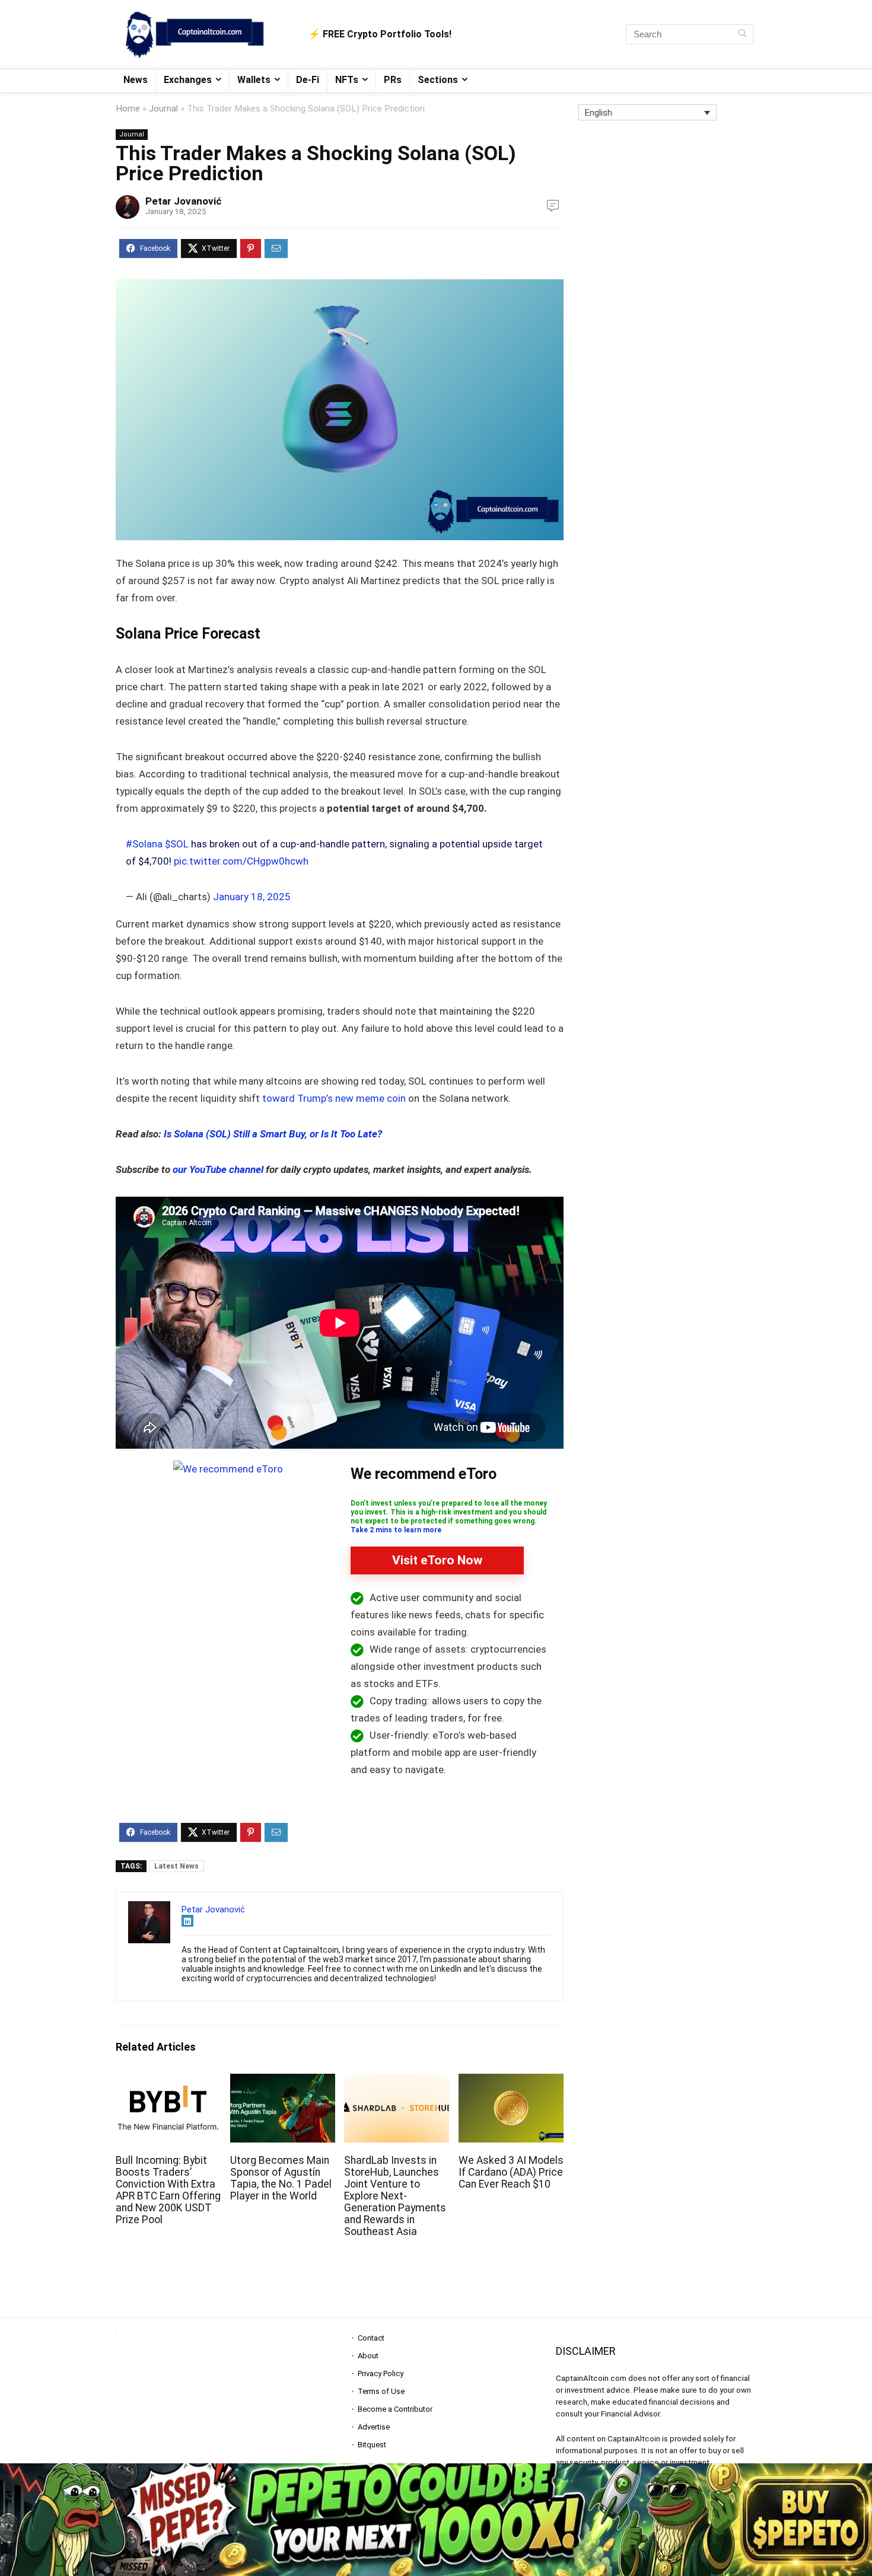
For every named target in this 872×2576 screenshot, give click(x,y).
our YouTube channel (218, 1169)
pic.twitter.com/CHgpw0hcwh (241, 861)
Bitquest (372, 2445)
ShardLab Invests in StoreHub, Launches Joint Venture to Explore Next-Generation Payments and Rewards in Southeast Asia (395, 2196)
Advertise (374, 2427)
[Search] (742, 34)
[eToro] (228, 1469)
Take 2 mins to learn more (396, 1530)
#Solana (144, 844)
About (368, 2356)
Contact (371, 2338)
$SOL (177, 844)
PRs (393, 80)
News (136, 80)
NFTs (347, 80)
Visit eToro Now (437, 1560)
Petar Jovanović (184, 201)
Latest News (176, 1866)
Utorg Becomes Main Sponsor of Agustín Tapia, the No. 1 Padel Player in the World (281, 2178)
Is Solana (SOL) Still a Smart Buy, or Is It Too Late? (273, 1134)
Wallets (254, 80)
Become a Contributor (395, 2409)
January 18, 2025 (252, 897)
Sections (438, 80)
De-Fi (308, 80)
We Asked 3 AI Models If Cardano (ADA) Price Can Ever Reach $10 (511, 2172)
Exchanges (188, 80)
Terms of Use (381, 2391)
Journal (163, 109)
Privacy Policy (381, 2373)
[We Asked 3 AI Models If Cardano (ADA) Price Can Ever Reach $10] (511, 2082)
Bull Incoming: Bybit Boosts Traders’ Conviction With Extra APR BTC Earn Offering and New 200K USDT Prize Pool (168, 2190)
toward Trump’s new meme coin (333, 1098)
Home (128, 109)
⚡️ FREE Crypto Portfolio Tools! (380, 34)
